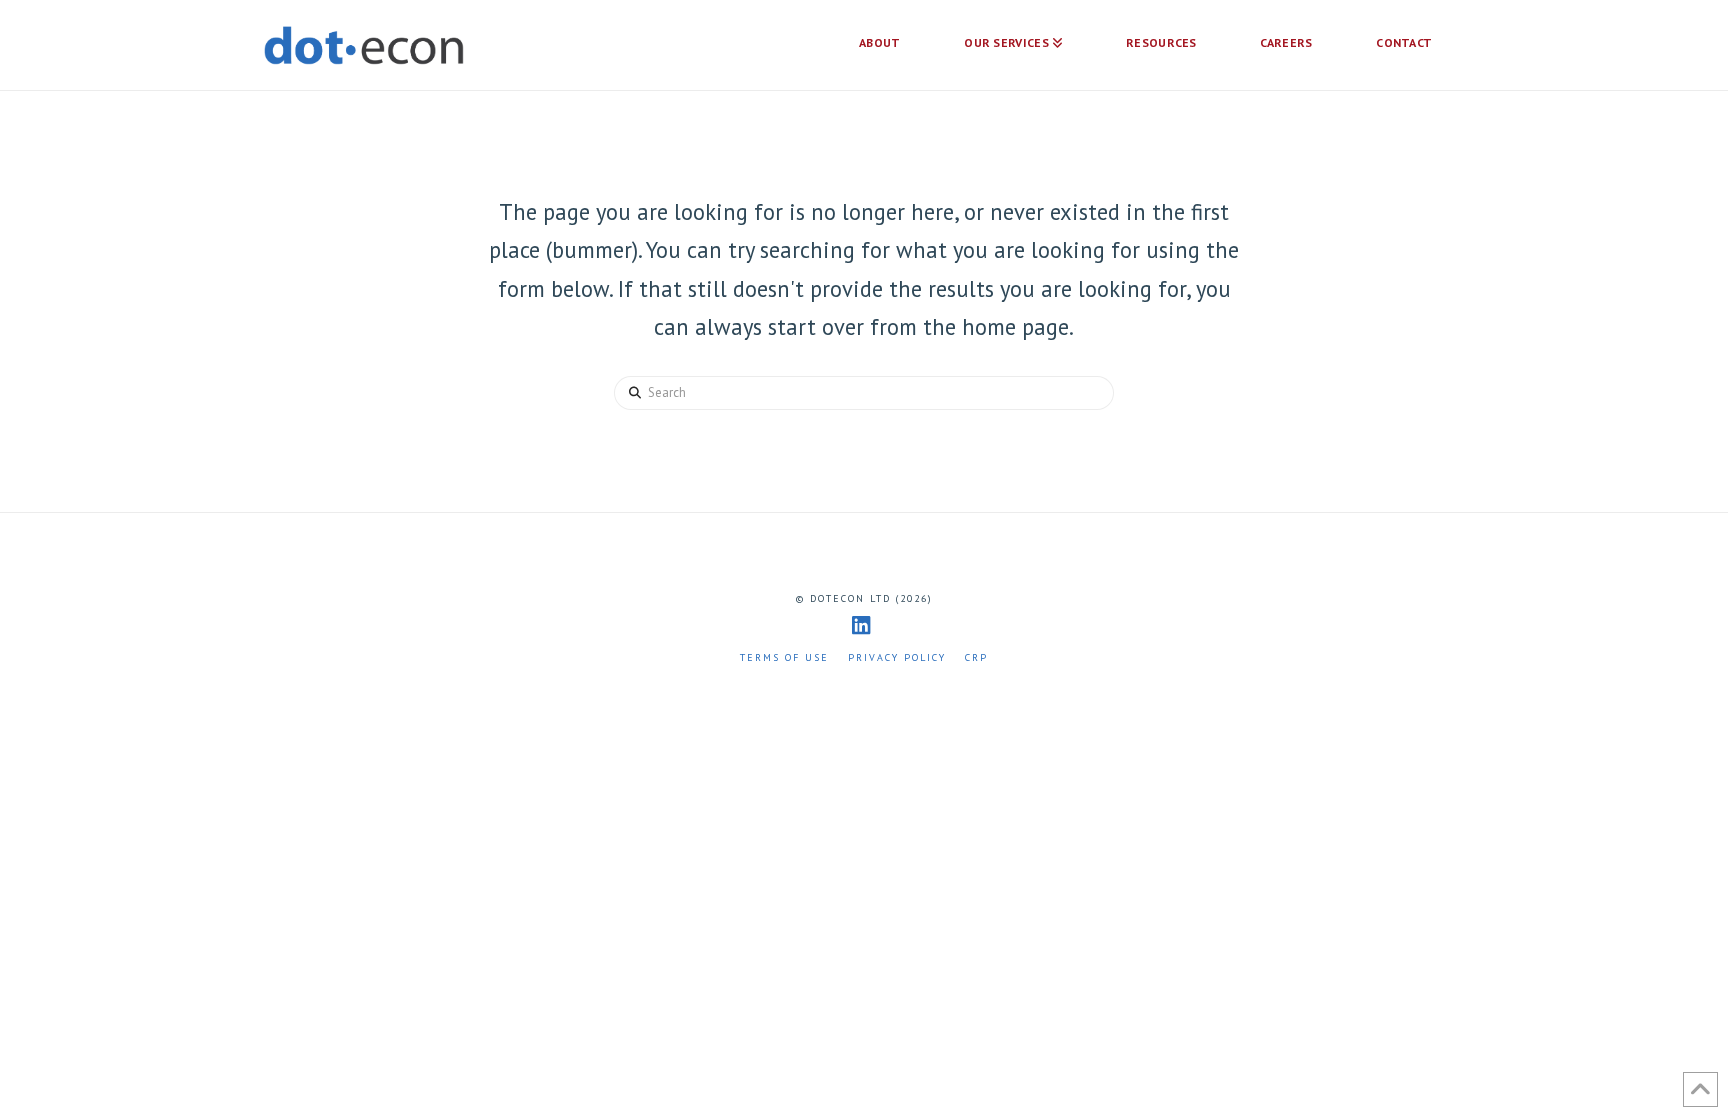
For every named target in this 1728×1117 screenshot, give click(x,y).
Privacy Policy (897, 657)
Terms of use (784, 657)
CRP (976, 657)
